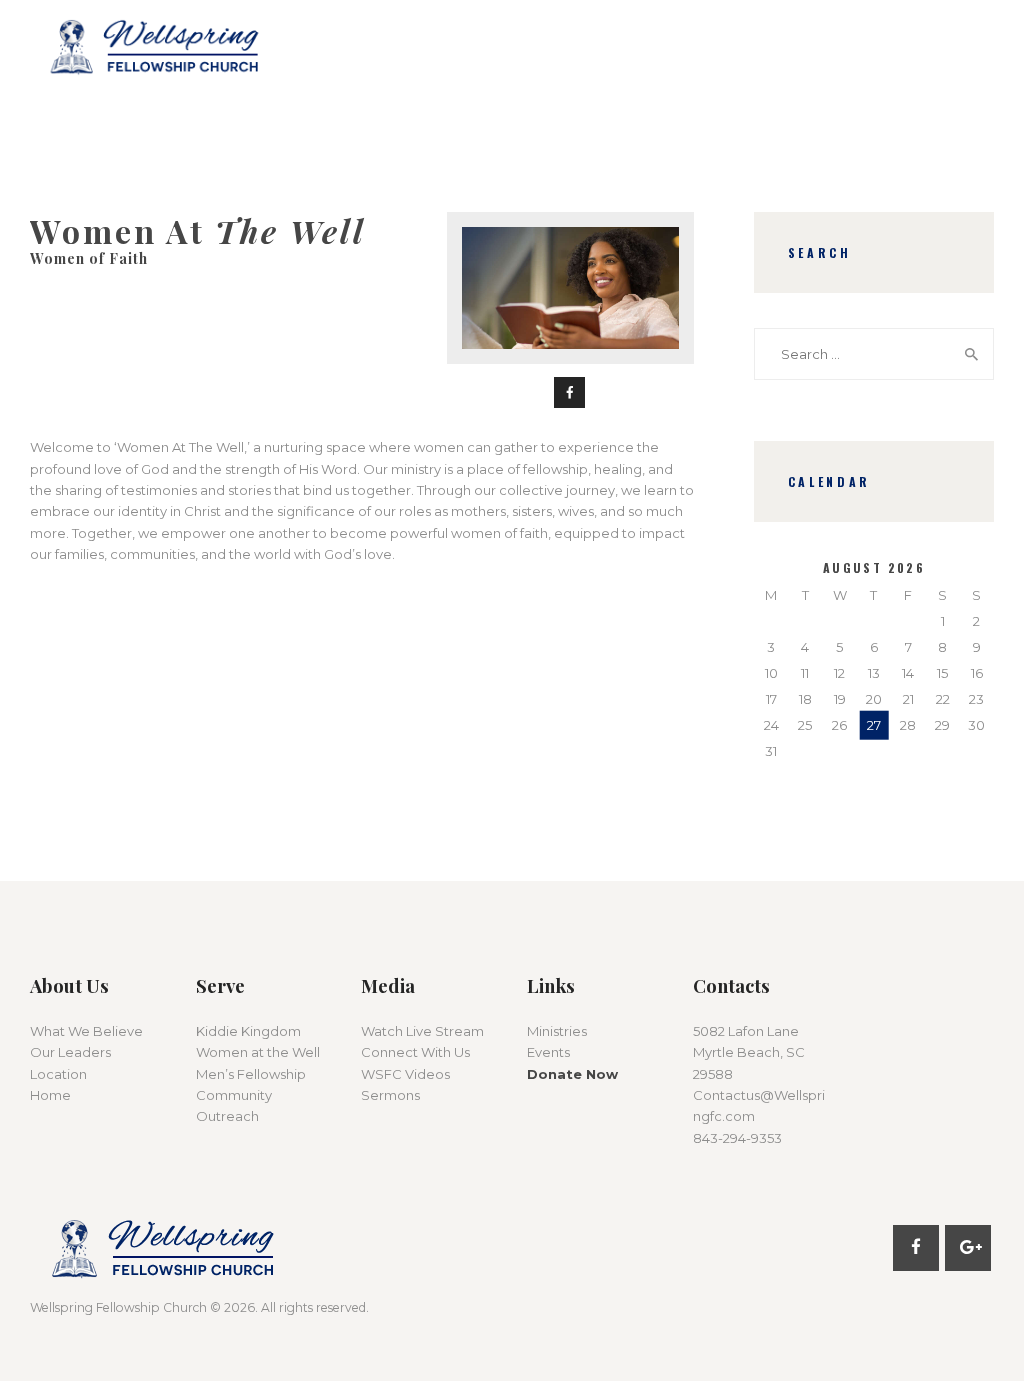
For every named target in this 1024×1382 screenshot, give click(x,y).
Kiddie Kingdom (248, 1031)
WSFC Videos (405, 1074)
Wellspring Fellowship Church (118, 1307)
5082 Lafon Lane (746, 1031)
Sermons (390, 1095)
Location (58, 1074)
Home (50, 1095)
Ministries (557, 1031)
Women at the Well (258, 1052)
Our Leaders (70, 1052)
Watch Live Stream (422, 1031)
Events (548, 1052)
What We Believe (86, 1031)
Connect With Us (415, 1052)
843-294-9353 (737, 1138)
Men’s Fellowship (251, 1074)
